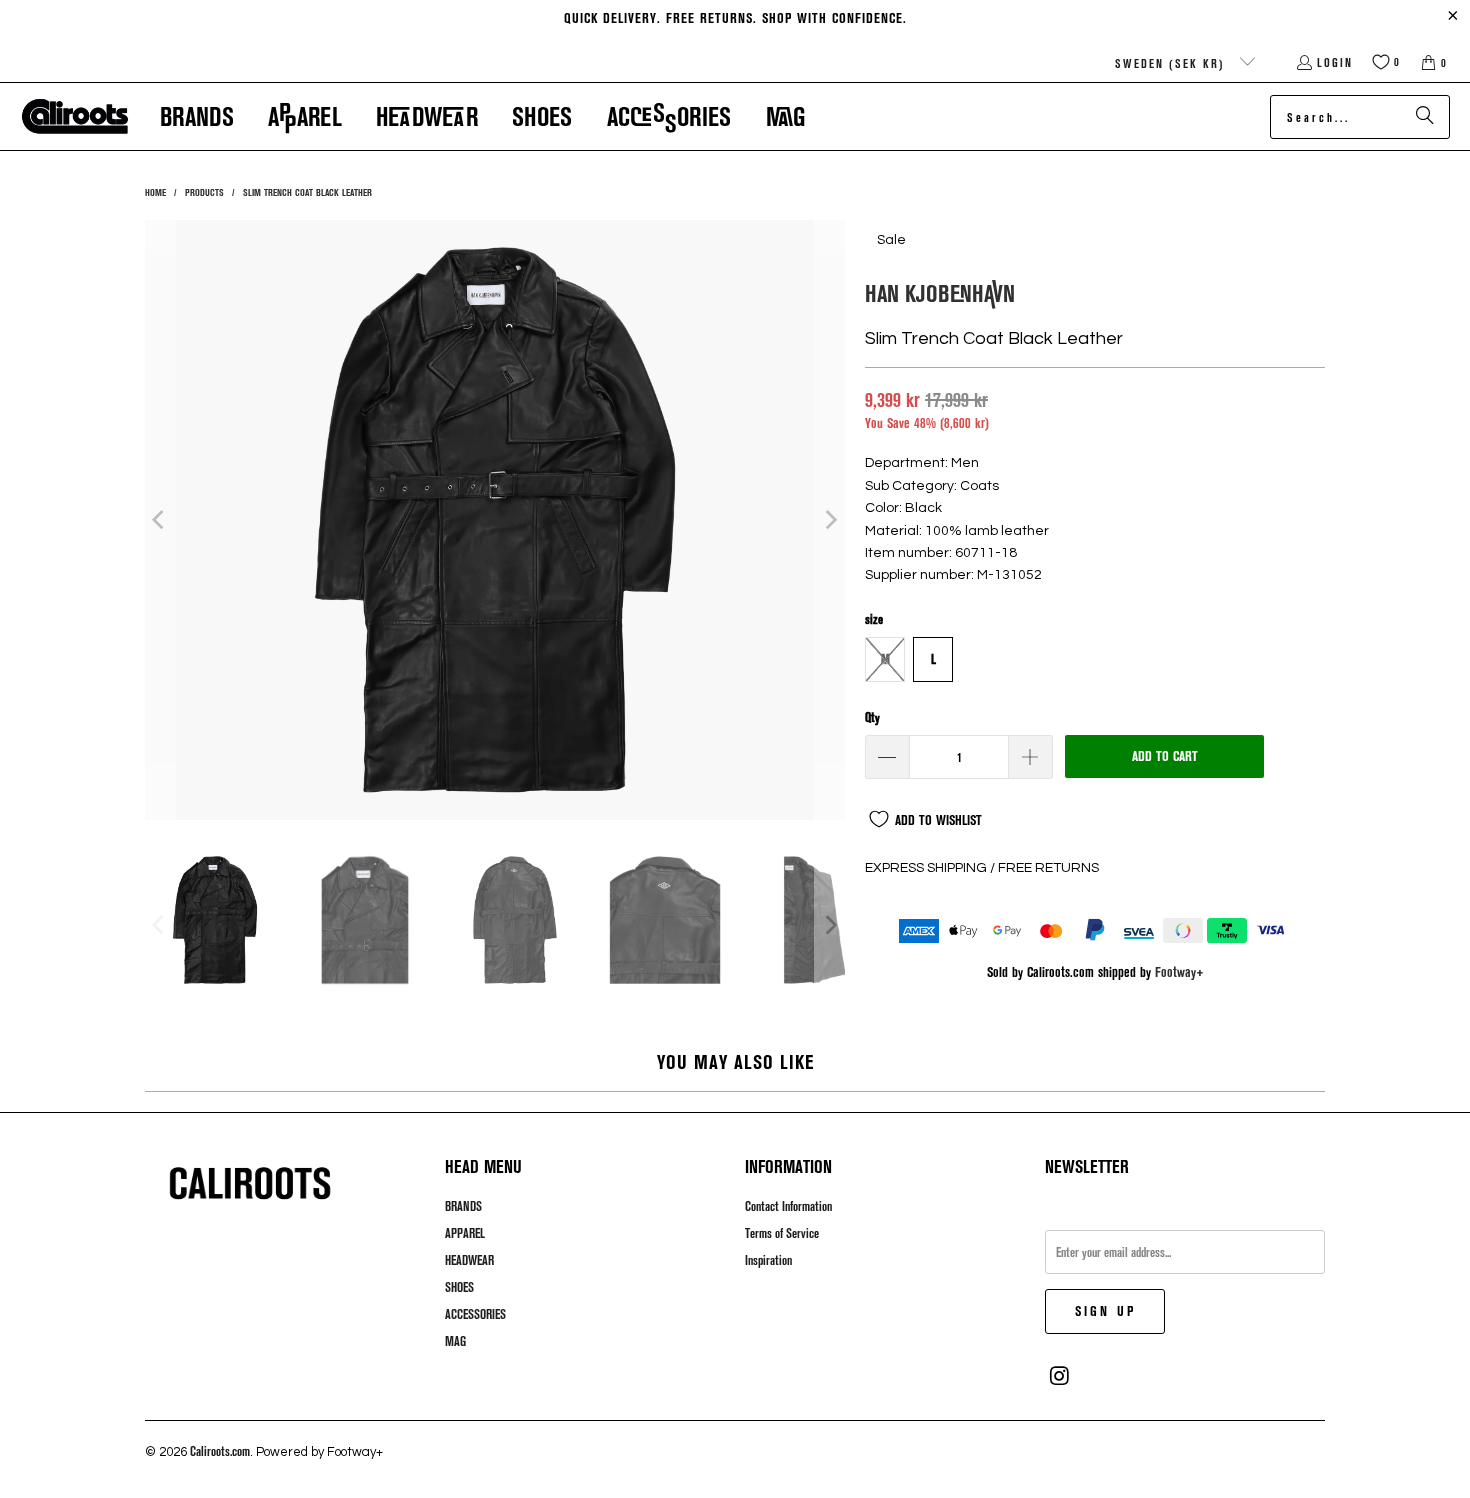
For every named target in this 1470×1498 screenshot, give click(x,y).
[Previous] (160, 520)
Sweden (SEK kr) (1172, 63)
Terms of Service (782, 1233)
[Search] (1425, 117)
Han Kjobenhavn (940, 292)
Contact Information (788, 1206)
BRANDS (463, 1206)
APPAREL (465, 1233)
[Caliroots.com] (75, 117)
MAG (455, 1341)
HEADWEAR (469, 1260)
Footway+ (1179, 971)
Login (1335, 62)
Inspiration (768, 1260)
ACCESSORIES (475, 1314)
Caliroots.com (220, 1451)
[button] (197, 116)
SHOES (459, 1287)
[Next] (830, 520)
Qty (872, 717)
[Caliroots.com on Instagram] (1060, 1376)
